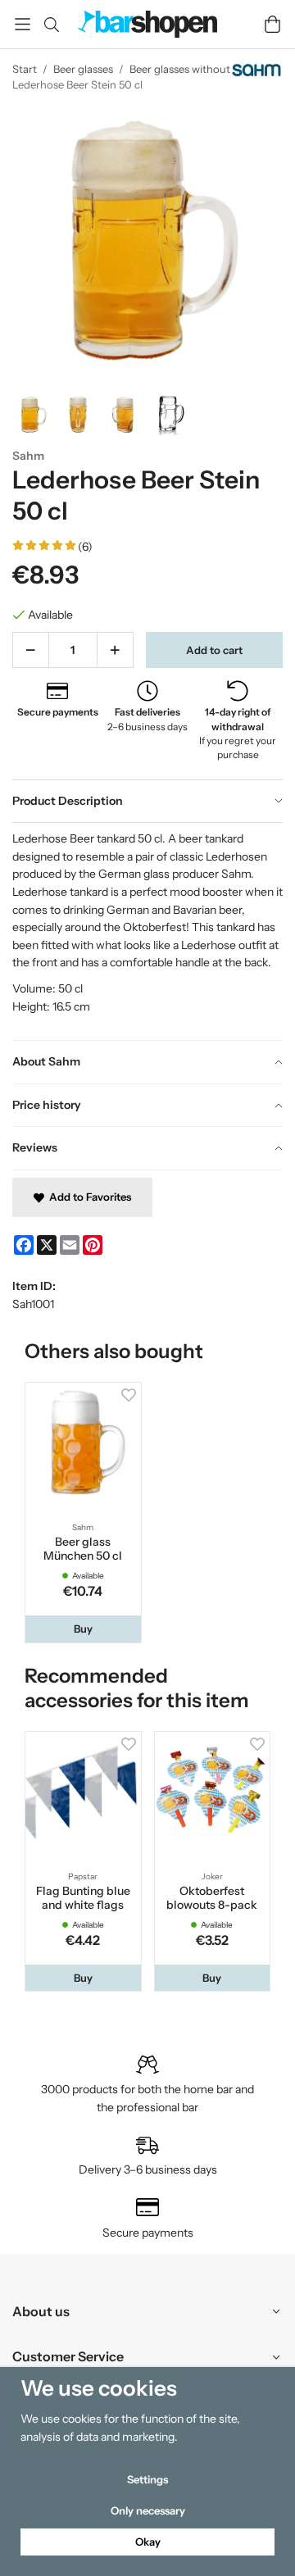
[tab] (147, 802)
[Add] (115, 650)
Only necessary (148, 2510)
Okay (148, 2542)
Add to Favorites (88, 1197)
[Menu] (23, 24)
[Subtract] (31, 650)
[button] (83, 1629)
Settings (147, 2479)
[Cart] (272, 24)
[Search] (51, 25)
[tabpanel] (147, 931)
